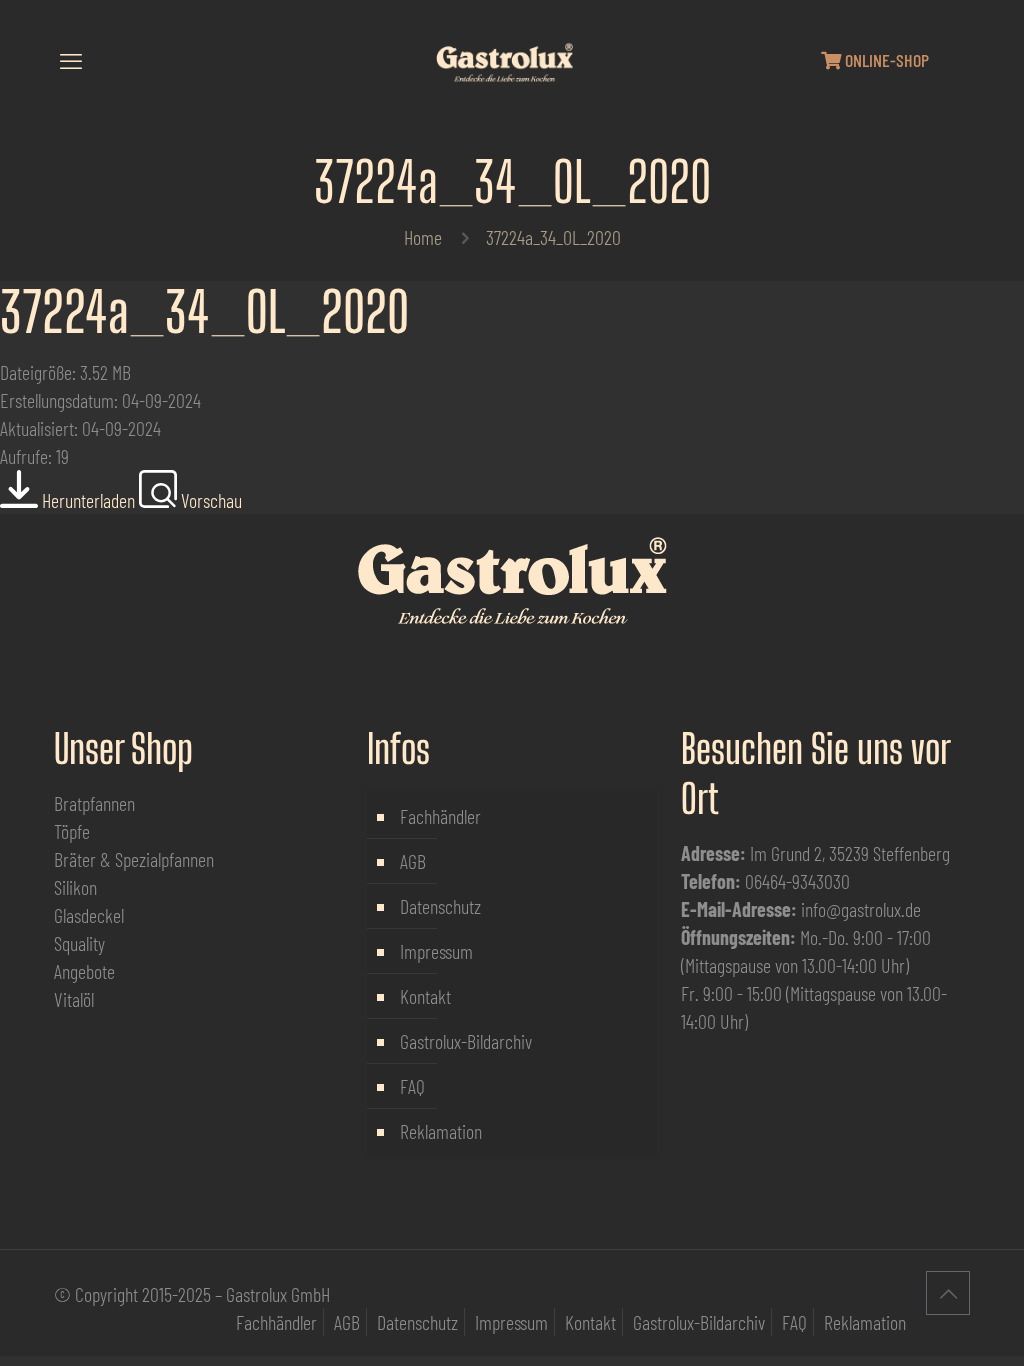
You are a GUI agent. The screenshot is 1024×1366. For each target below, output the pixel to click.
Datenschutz (440, 906)
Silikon (75, 887)
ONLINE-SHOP (885, 60)
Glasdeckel (89, 915)
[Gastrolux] (504, 60)
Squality (79, 943)
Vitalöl (74, 999)
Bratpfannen (94, 803)
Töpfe (72, 831)
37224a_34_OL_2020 (204, 312)
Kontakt (425, 996)
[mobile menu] (71, 60)
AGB (413, 861)
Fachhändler (440, 816)
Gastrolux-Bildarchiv (466, 1041)
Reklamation (441, 1131)
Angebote (84, 971)
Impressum (436, 951)
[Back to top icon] (948, 1293)
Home (423, 237)
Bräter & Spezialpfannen (134, 859)
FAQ (412, 1086)
